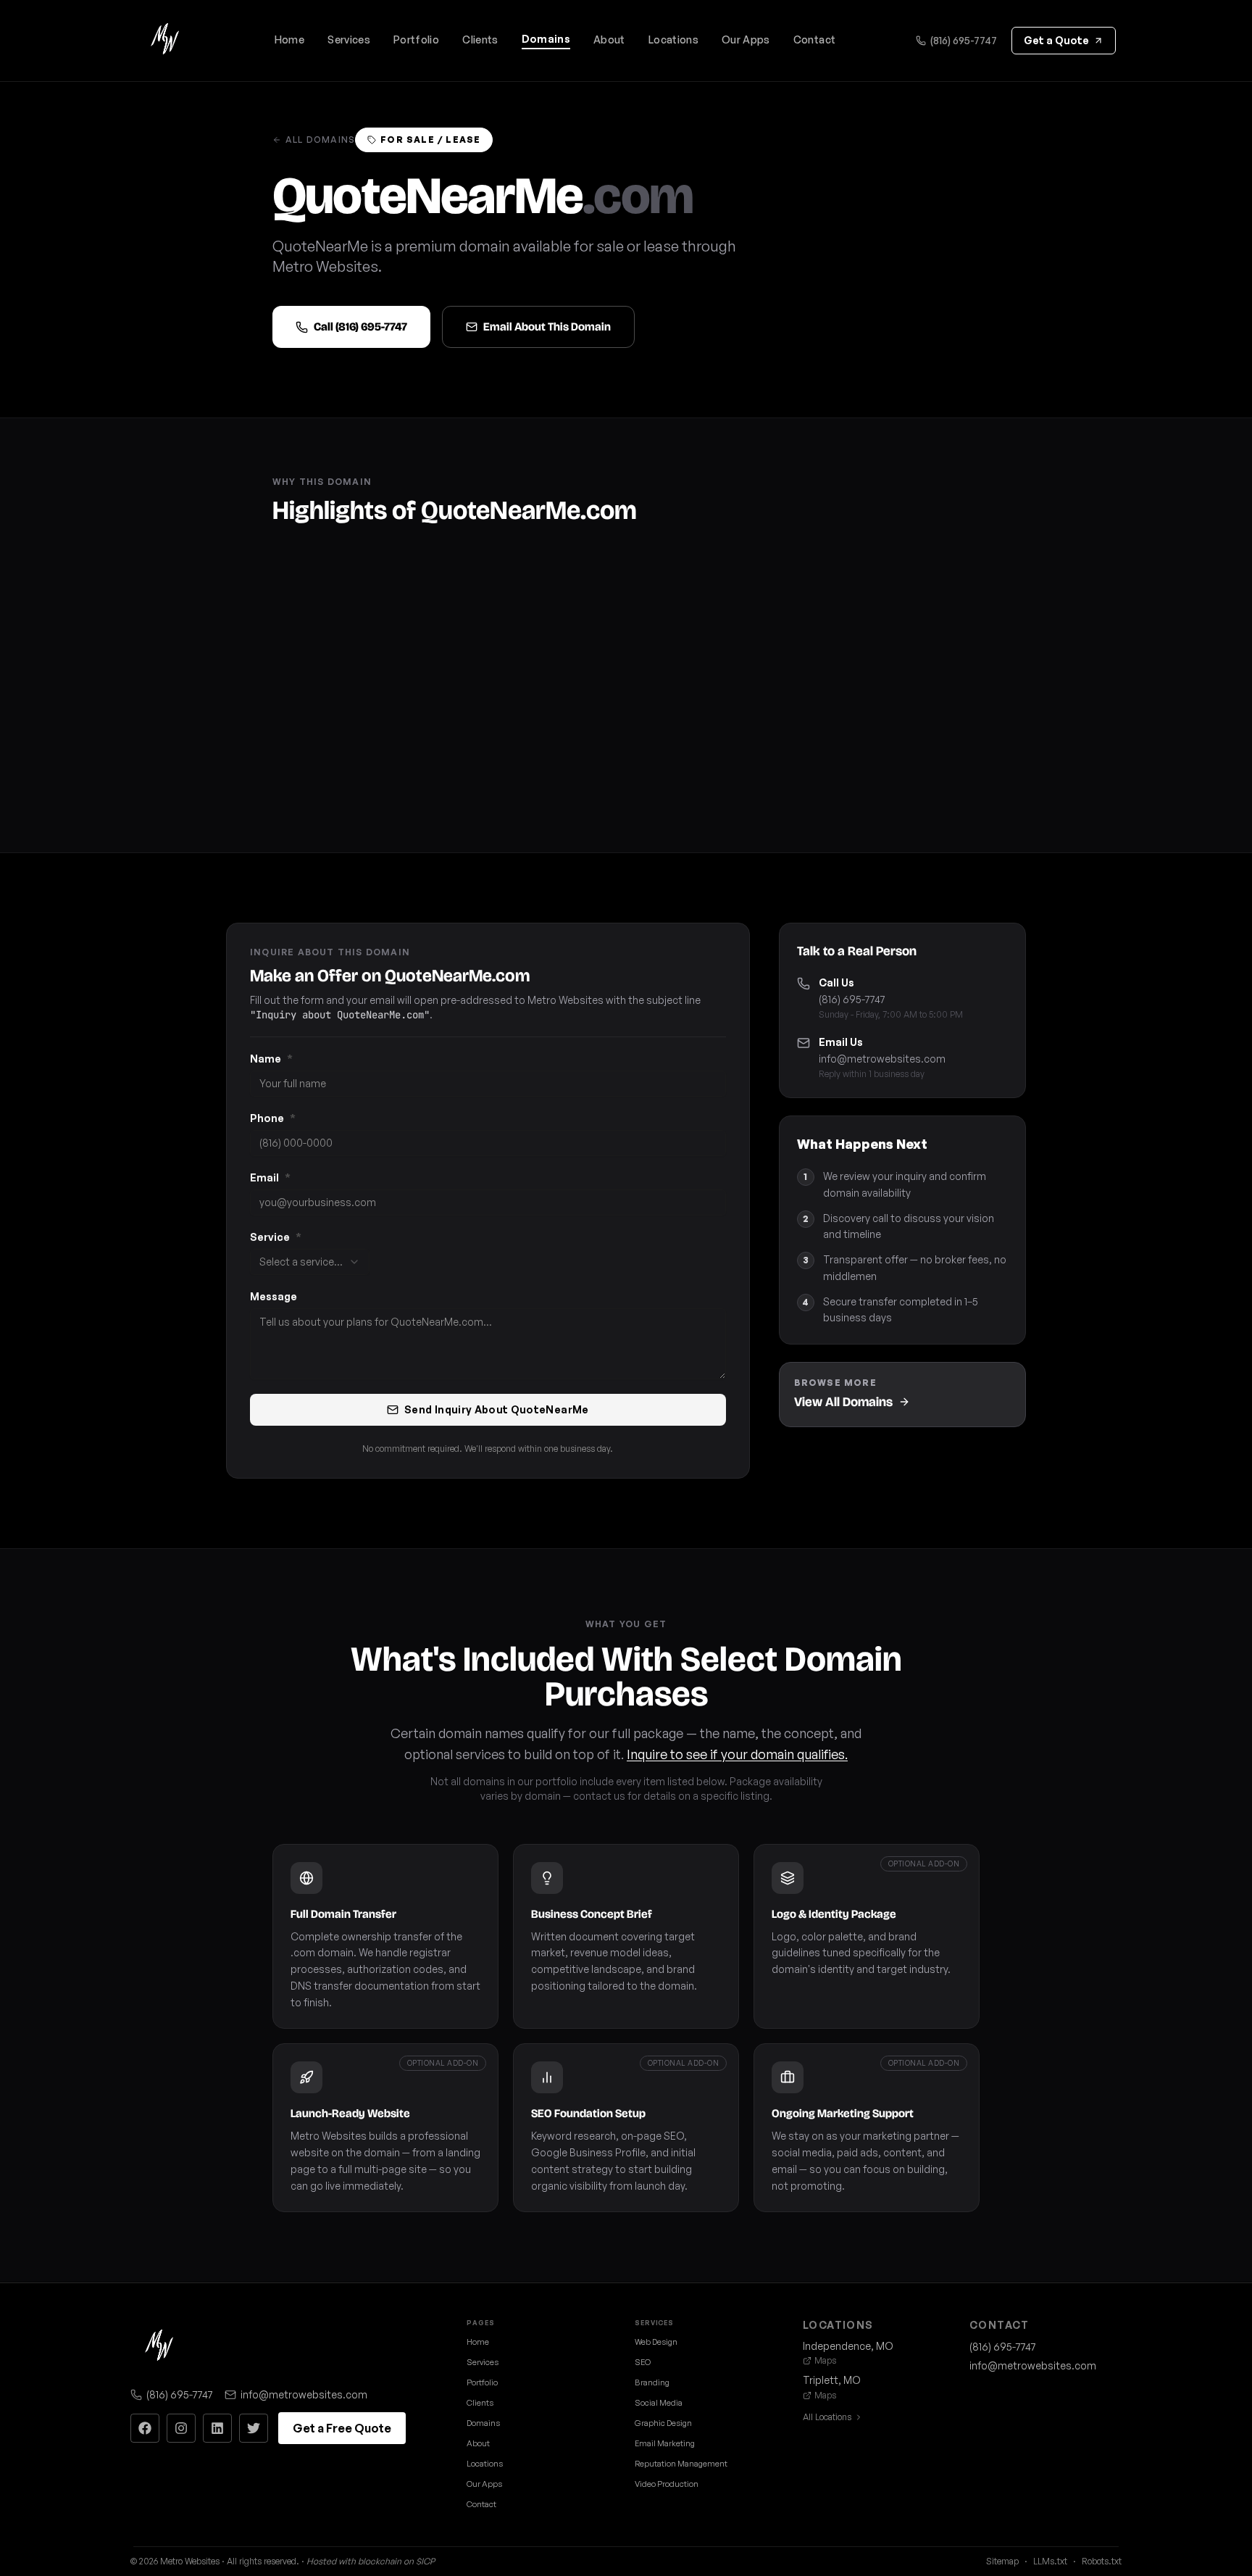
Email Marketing (665, 2443)
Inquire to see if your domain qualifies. (737, 1754)
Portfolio (416, 40)
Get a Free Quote (342, 2428)
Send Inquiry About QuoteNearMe (497, 1409)
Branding (652, 2382)
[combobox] (310, 1262)
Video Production (667, 2484)
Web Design (656, 2342)
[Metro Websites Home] (159, 2347)
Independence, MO (848, 2346)
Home (289, 40)
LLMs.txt (1050, 2561)
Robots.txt (1102, 2561)
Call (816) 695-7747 (360, 327)
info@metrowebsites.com (882, 1059)
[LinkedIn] (217, 2428)
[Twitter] (254, 2428)
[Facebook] (145, 2428)
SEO (643, 2362)
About (609, 40)
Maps (825, 2360)
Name (271, 1059)
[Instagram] (181, 2428)
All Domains (320, 140)
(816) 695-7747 (964, 40)
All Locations (827, 2417)
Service (276, 1237)
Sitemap (1002, 2561)
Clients (480, 40)
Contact (814, 40)
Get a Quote (1056, 40)
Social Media (659, 2403)
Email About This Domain (547, 327)
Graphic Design (663, 2423)
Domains (546, 39)
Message (274, 1296)
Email (270, 1177)
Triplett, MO (832, 2380)
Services (349, 40)
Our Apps (746, 40)
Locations (673, 40)
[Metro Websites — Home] (165, 41)
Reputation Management (681, 2464)
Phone (273, 1118)
